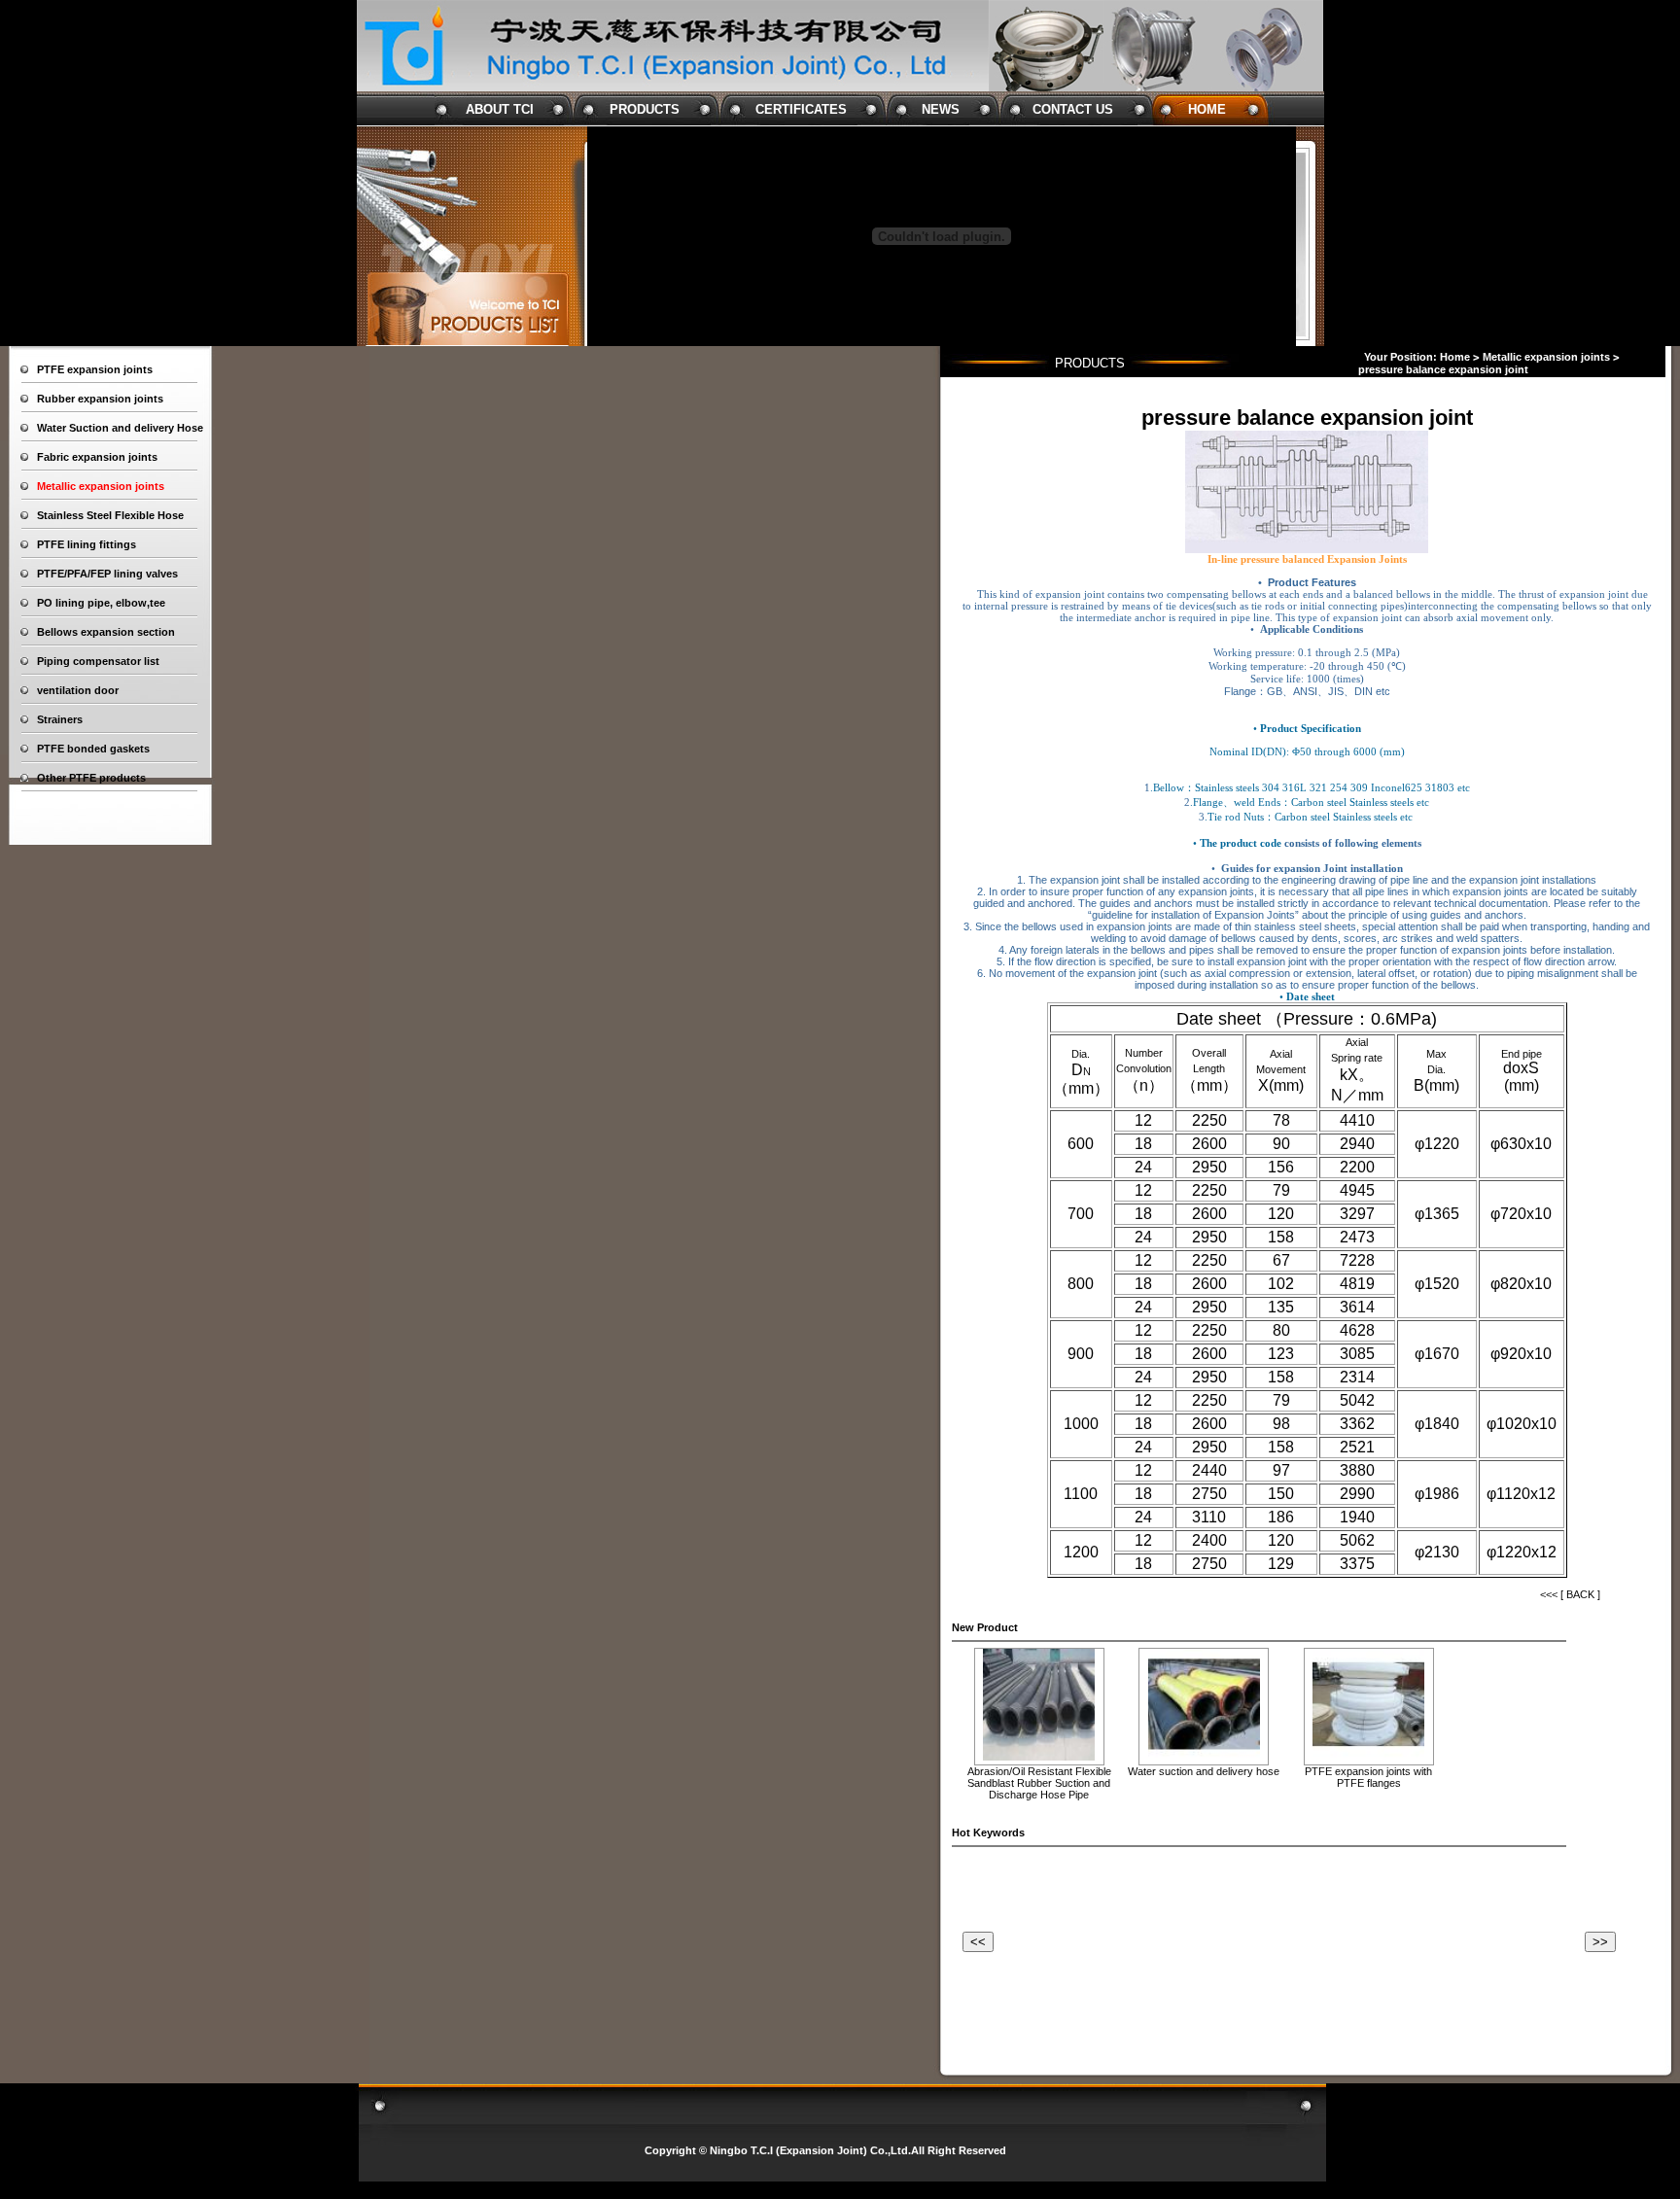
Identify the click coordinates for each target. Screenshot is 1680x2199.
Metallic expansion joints (1546, 357)
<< (978, 1942)
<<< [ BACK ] (1570, 1594)
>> (1600, 1942)
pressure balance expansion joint (1443, 369)
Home (1455, 357)
